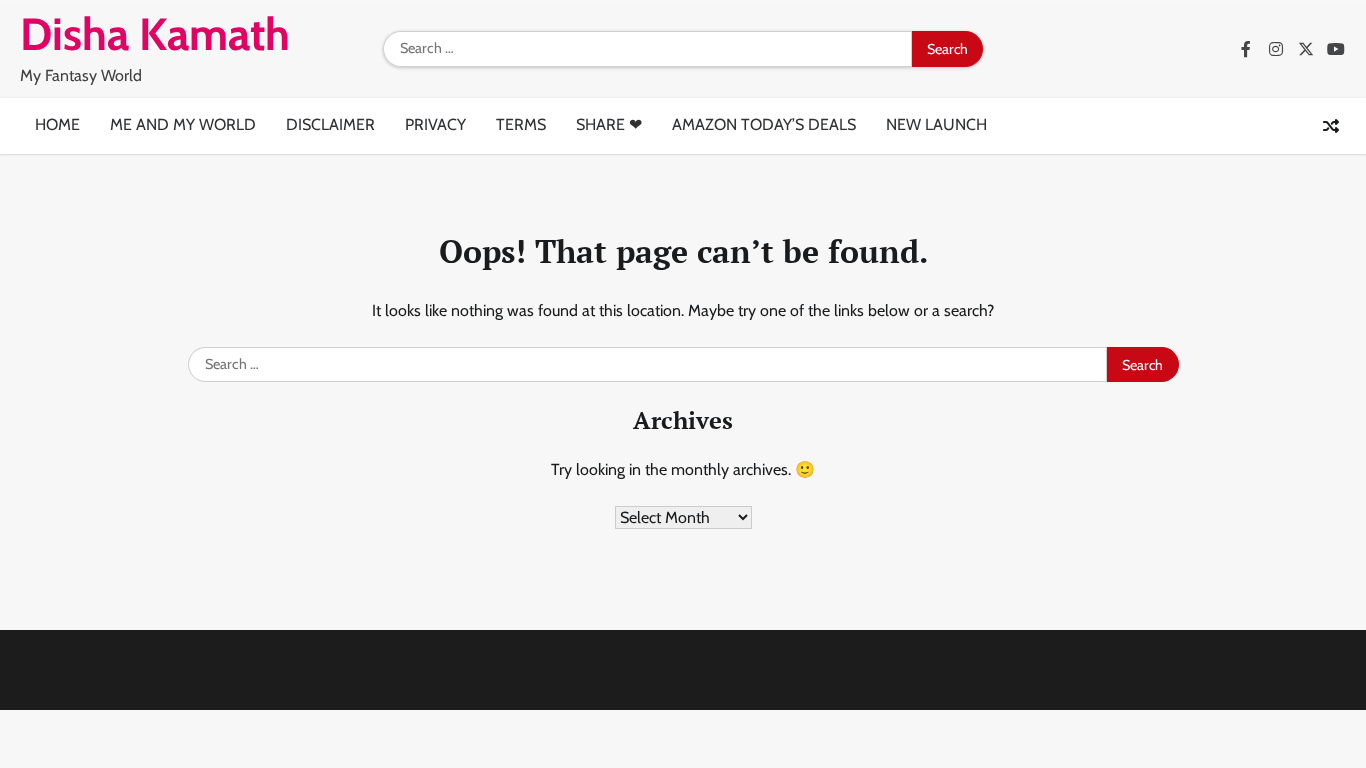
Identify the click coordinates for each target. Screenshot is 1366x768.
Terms (521, 124)
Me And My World (183, 124)
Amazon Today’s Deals (764, 124)
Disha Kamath (155, 34)
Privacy (435, 124)
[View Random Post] (1331, 126)
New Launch (936, 124)
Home (57, 124)
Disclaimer (330, 124)
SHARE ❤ (609, 124)
